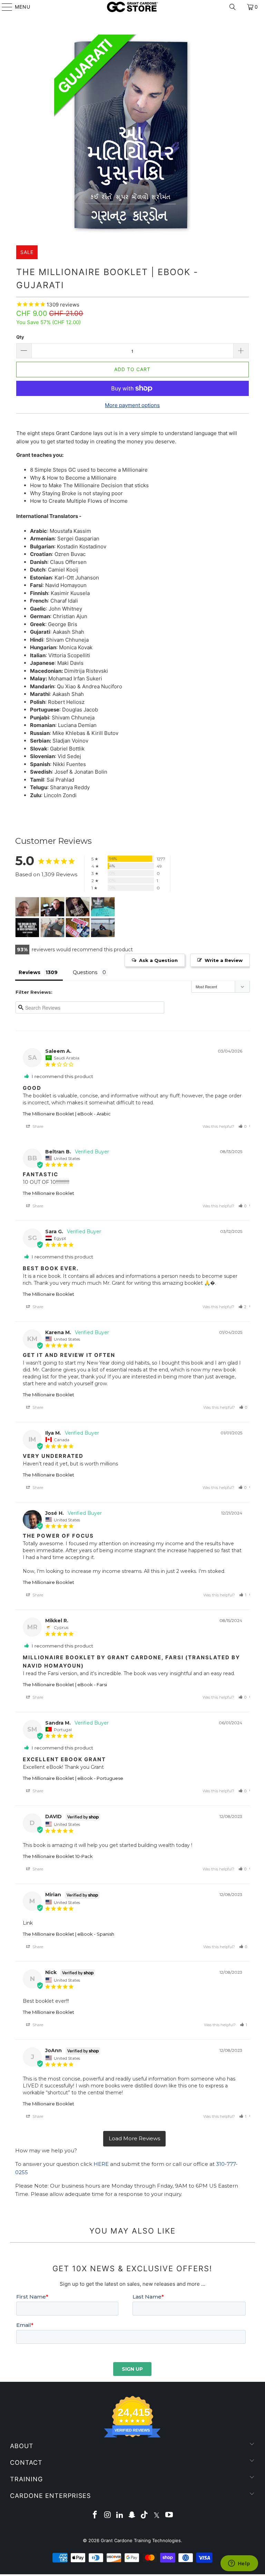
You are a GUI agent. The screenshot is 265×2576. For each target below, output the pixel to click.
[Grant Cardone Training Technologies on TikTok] (145, 2515)
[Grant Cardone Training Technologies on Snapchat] (132, 2515)
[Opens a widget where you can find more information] (239, 2564)
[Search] (233, 7)
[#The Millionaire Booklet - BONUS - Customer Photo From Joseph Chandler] (27, 907)
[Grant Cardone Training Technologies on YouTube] (169, 2515)
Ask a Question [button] (158, 960)
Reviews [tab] (30, 972)
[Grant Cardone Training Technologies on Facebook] (95, 2515)
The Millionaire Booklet (48, 1193)
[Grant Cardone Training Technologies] (132, 7)
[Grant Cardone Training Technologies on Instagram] (108, 2515)
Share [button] (37, 1126)
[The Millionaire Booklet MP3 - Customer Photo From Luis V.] (103, 928)
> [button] (134, 2139)
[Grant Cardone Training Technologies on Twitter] (157, 2515)
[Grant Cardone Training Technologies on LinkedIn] (120, 2515)
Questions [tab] (85, 972)
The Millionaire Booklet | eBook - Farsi (65, 1685)
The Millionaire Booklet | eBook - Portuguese (73, 1778)
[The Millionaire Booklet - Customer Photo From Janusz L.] (52, 907)
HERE (101, 2164)
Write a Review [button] (224, 960)
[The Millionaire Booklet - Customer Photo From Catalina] (78, 907)
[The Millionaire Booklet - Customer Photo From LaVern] (103, 907)
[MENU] (4, 7)
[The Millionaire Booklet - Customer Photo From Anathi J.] (52, 928)
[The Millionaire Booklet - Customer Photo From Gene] (27, 928)
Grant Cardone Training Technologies (141, 2540)
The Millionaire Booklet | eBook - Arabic (67, 1114)
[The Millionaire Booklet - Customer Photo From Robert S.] (78, 928)
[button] (243, 1126)
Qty (20, 337)
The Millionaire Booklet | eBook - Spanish (68, 1934)
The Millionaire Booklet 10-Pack (58, 1856)
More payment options (132, 405)
